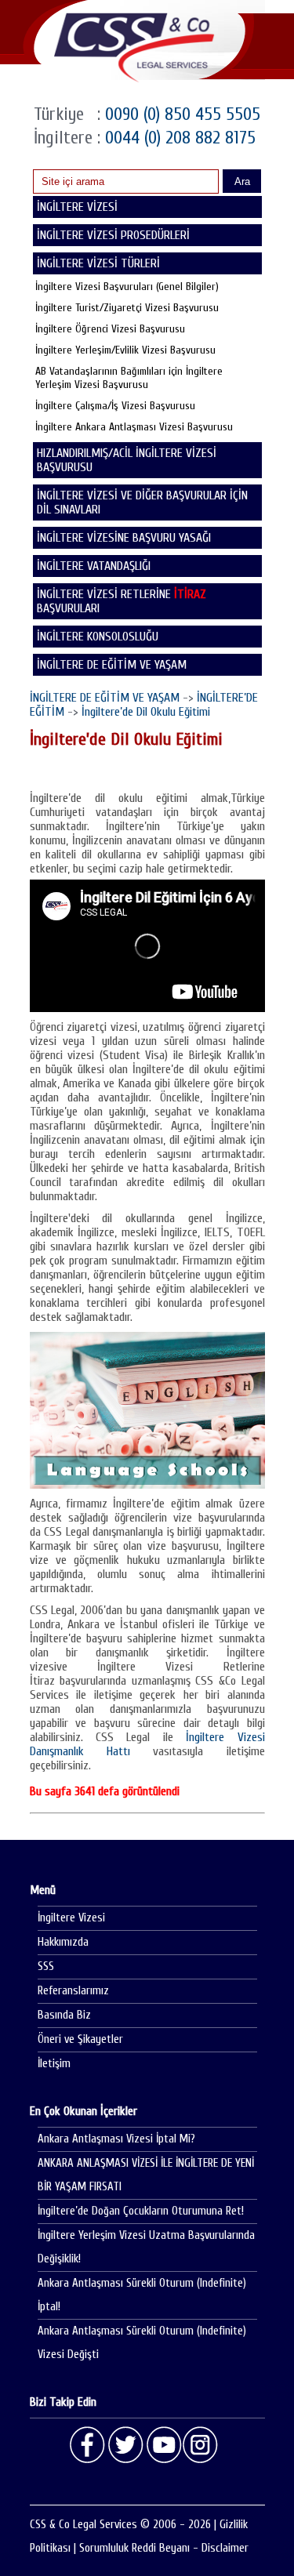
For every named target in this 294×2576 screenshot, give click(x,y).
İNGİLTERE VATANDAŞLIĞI (94, 566)
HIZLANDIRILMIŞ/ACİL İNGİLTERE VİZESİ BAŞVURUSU (127, 460)
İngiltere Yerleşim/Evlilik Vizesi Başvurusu (125, 350)
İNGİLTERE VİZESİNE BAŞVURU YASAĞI (124, 538)
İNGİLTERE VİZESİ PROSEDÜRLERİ (113, 235)
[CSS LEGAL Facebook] (88, 2445)
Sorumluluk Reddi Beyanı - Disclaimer (164, 2548)
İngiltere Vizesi (71, 1918)
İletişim (54, 2064)
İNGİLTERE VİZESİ (77, 207)
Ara (242, 181)
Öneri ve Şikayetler (80, 2039)
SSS (46, 1966)
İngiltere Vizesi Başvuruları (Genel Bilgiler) (127, 287)
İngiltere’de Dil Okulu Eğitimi (146, 712)
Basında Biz (64, 2015)
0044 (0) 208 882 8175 (178, 138)
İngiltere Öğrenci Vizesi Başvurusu (110, 329)
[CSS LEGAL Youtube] (163, 2445)
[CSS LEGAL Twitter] (125, 2445)
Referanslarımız (73, 1991)
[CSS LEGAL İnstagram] (201, 2445)
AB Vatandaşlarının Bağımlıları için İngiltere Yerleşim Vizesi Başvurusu (129, 378)
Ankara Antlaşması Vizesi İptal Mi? (116, 2139)
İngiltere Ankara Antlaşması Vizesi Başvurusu (134, 427)
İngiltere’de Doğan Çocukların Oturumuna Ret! (141, 2211)
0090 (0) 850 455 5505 (180, 114)
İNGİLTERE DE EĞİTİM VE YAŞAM (112, 665)
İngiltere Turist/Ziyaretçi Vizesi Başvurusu (127, 308)
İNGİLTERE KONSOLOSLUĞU (98, 637)
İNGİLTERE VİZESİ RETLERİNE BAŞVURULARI (122, 601)
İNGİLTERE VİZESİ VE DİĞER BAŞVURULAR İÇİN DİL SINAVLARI (142, 503)
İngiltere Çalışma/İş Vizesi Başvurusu (115, 406)
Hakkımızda (63, 1942)
